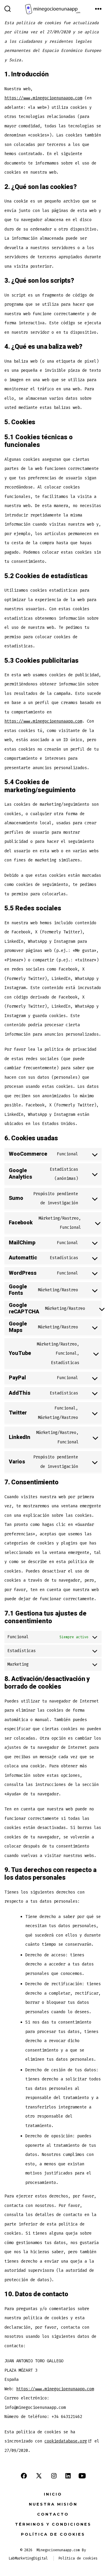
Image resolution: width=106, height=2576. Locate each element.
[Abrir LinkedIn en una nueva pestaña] (68, 2476)
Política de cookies (53, 2534)
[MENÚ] (98, 9)
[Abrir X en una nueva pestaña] (39, 2476)
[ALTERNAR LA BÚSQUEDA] (8, 9)
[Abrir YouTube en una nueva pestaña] (82, 2476)
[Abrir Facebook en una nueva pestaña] (24, 2476)
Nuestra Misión (53, 2504)
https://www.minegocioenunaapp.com (43, 98)
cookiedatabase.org (66, 2441)
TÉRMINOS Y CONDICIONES (53, 2524)
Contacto (53, 2514)
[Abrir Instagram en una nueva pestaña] (54, 2476)
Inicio (53, 2494)
